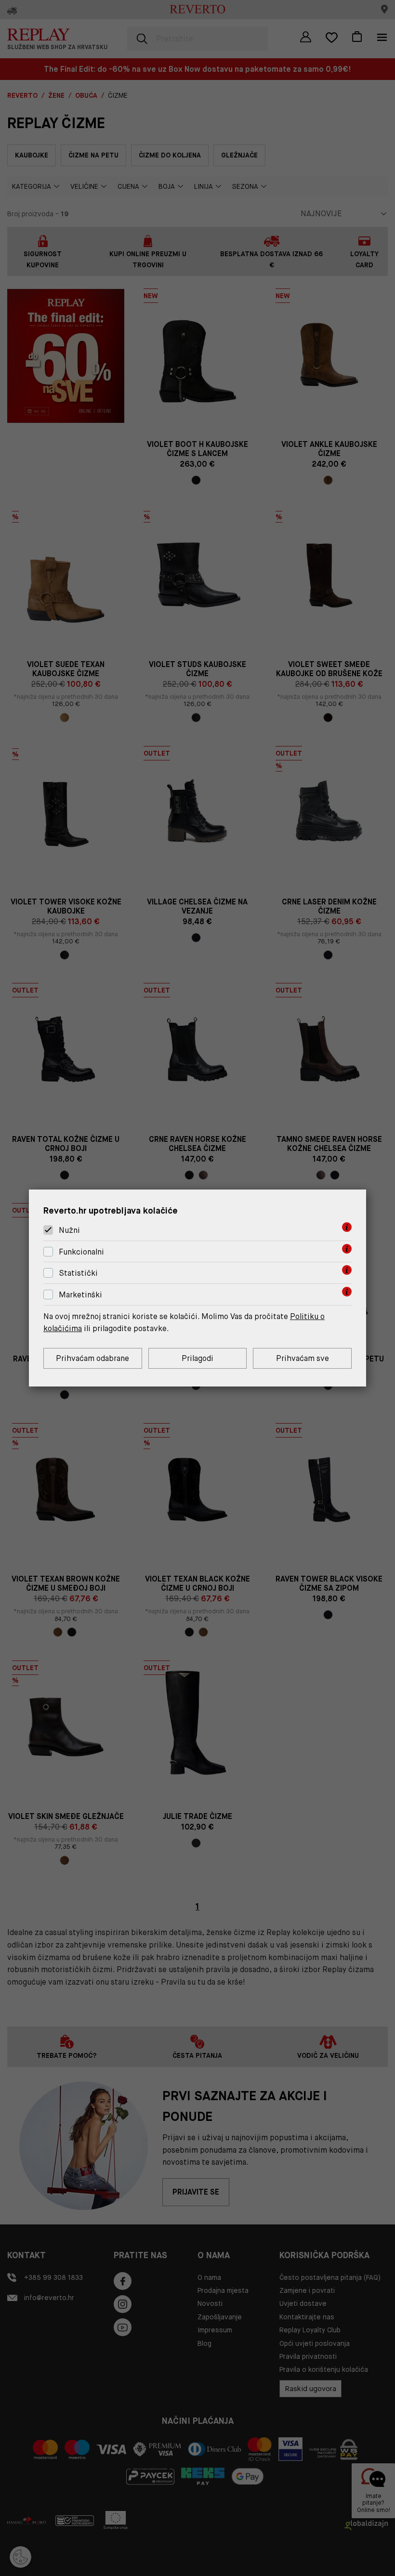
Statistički (78, 1274)
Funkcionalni (81, 1252)
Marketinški (80, 1295)
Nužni (69, 1230)
